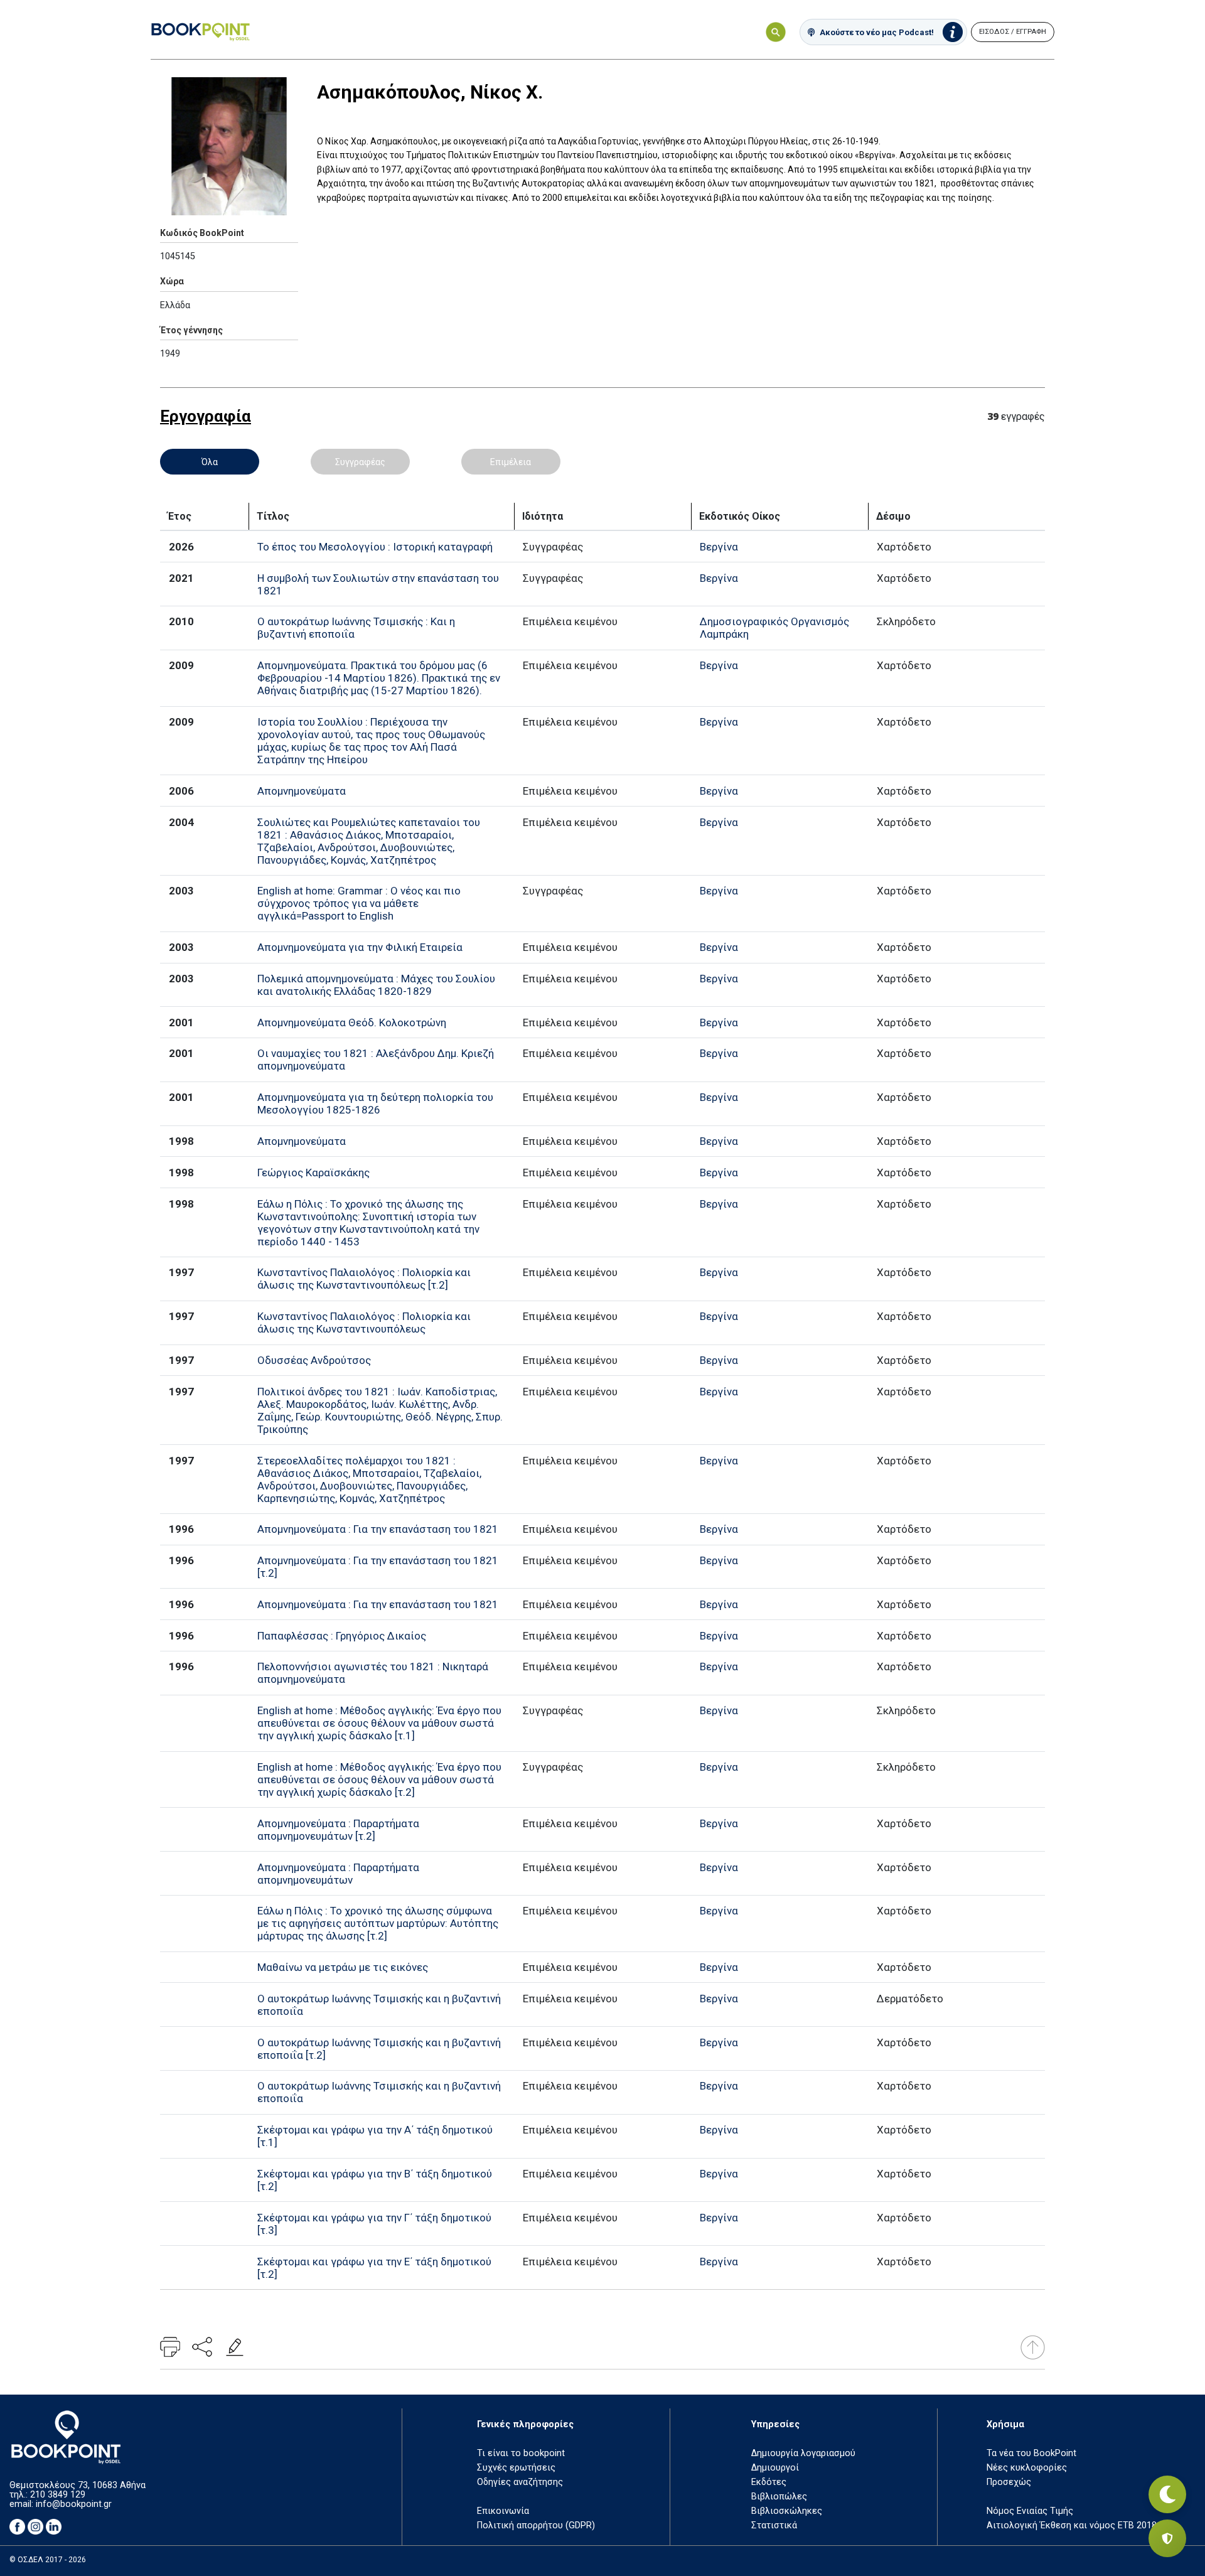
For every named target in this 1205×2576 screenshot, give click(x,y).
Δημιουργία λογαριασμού (803, 2453)
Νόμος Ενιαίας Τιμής (1030, 2511)
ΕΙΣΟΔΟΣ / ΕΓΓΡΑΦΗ (1013, 32)
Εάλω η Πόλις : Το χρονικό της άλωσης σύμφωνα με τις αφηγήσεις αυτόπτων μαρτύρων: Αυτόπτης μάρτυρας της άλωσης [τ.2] (378, 1923)
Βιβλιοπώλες (779, 2497)
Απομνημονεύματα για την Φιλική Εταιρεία (360, 947)
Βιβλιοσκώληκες (787, 2511)
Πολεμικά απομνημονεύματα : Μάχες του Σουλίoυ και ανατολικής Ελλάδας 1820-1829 (376, 985)
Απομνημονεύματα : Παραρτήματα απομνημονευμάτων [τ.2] (338, 1830)
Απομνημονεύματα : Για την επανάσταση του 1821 (378, 1529)
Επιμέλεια (511, 462)
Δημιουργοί (775, 2468)
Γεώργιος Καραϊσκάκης (313, 1173)
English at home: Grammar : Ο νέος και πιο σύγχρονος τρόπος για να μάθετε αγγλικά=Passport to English (359, 903)
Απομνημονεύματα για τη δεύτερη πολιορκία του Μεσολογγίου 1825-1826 (375, 1103)
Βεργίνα (719, 547)
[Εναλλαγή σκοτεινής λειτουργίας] (1167, 2494)
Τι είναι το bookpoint (521, 2453)
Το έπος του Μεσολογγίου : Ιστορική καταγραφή (375, 547)
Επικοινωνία (503, 2511)
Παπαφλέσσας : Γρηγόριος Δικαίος (342, 1636)
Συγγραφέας (360, 462)
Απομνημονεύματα (302, 791)
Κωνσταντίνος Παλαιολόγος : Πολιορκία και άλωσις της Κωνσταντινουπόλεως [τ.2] (364, 1279)
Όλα (210, 462)
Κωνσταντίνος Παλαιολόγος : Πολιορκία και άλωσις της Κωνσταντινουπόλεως (364, 1323)
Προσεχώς (1009, 2482)
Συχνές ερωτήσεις (516, 2468)
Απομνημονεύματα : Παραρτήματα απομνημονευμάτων (338, 1874)
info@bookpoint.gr (74, 2504)
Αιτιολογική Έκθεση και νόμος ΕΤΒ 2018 (1072, 2525)
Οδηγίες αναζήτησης (520, 2482)
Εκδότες (769, 2482)
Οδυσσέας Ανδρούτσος (314, 1360)
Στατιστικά (774, 2525)
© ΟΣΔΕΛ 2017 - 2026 (48, 2560)
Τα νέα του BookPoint (1031, 2453)
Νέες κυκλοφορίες (1027, 2468)
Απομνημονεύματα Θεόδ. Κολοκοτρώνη (352, 1022)
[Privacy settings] (1167, 2538)
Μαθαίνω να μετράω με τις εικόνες (343, 1967)
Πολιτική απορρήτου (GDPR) (536, 2525)
